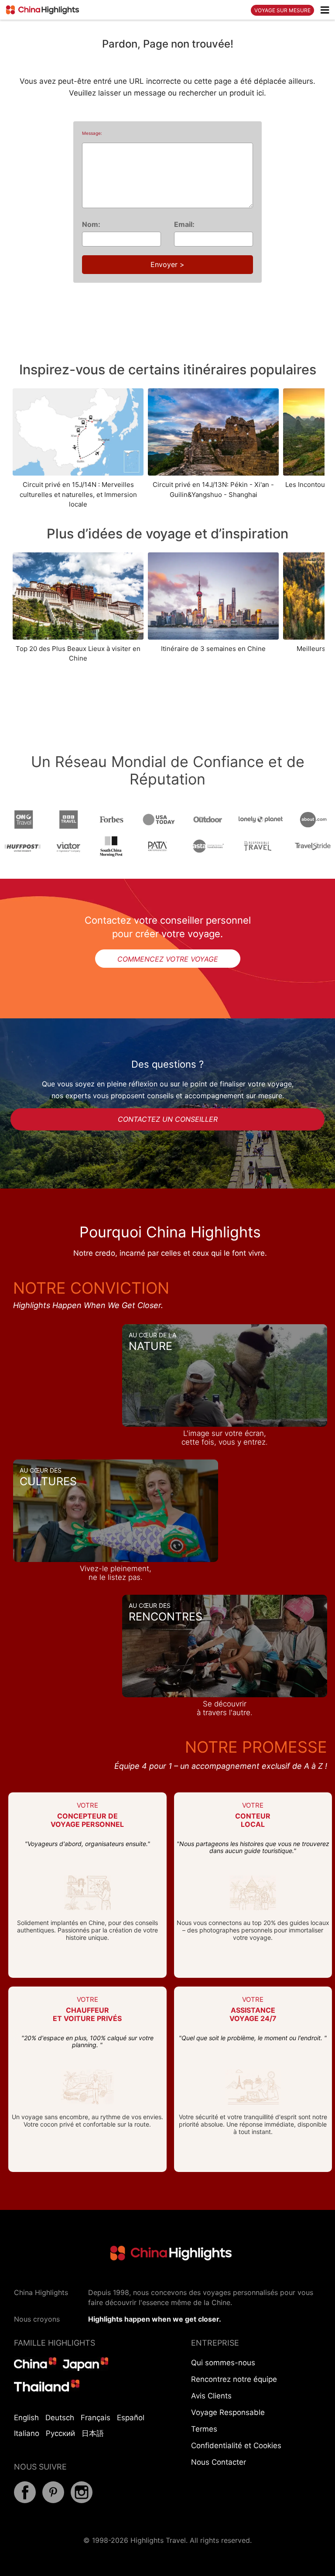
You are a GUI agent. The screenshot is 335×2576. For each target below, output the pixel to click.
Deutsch (60, 2418)
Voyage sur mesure (282, 10)
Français (96, 2418)
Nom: (91, 224)
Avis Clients (211, 2396)
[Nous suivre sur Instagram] (82, 2501)
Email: (184, 224)
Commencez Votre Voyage (168, 959)
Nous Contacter (219, 2462)
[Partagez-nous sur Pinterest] (53, 2501)
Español (131, 2418)
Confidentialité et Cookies (236, 2446)
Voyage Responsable (228, 2412)
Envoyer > (167, 264)
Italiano (27, 2433)
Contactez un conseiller (168, 1119)
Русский (60, 2433)
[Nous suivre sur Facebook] (25, 2501)
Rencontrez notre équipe (234, 2379)
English (26, 2418)
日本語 (93, 2433)
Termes (204, 2429)
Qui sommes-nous (223, 2363)
